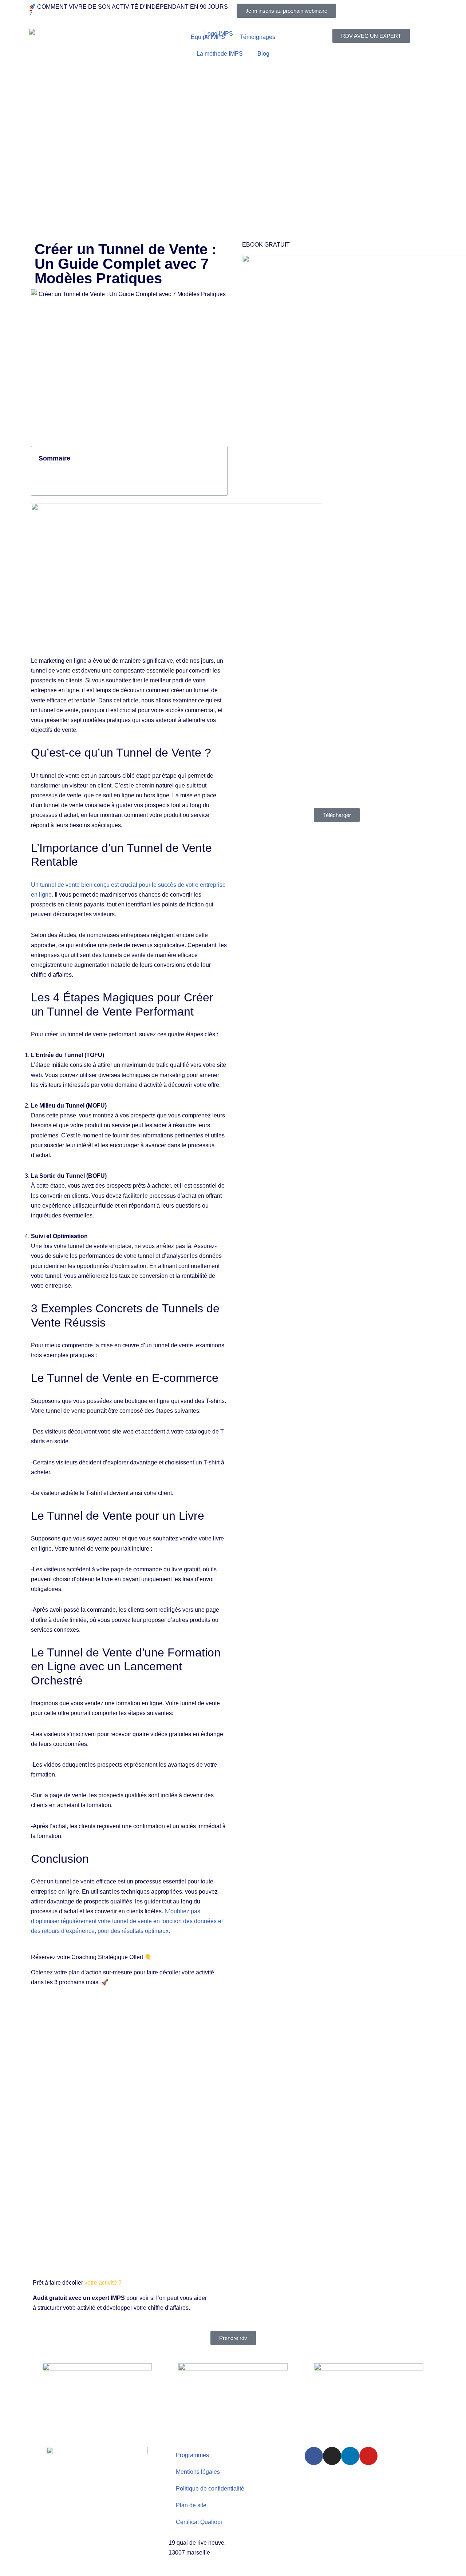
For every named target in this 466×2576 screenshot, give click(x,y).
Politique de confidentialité (210, 2489)
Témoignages (257, 37)
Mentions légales (198, 2472)
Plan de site (191, 2505)
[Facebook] (314, 2456)
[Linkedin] (350, 2456)
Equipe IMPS (208, 37)
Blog (263, 54)
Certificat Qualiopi (199, 2522)
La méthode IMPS (220, 54)
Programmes (192, 2455)
